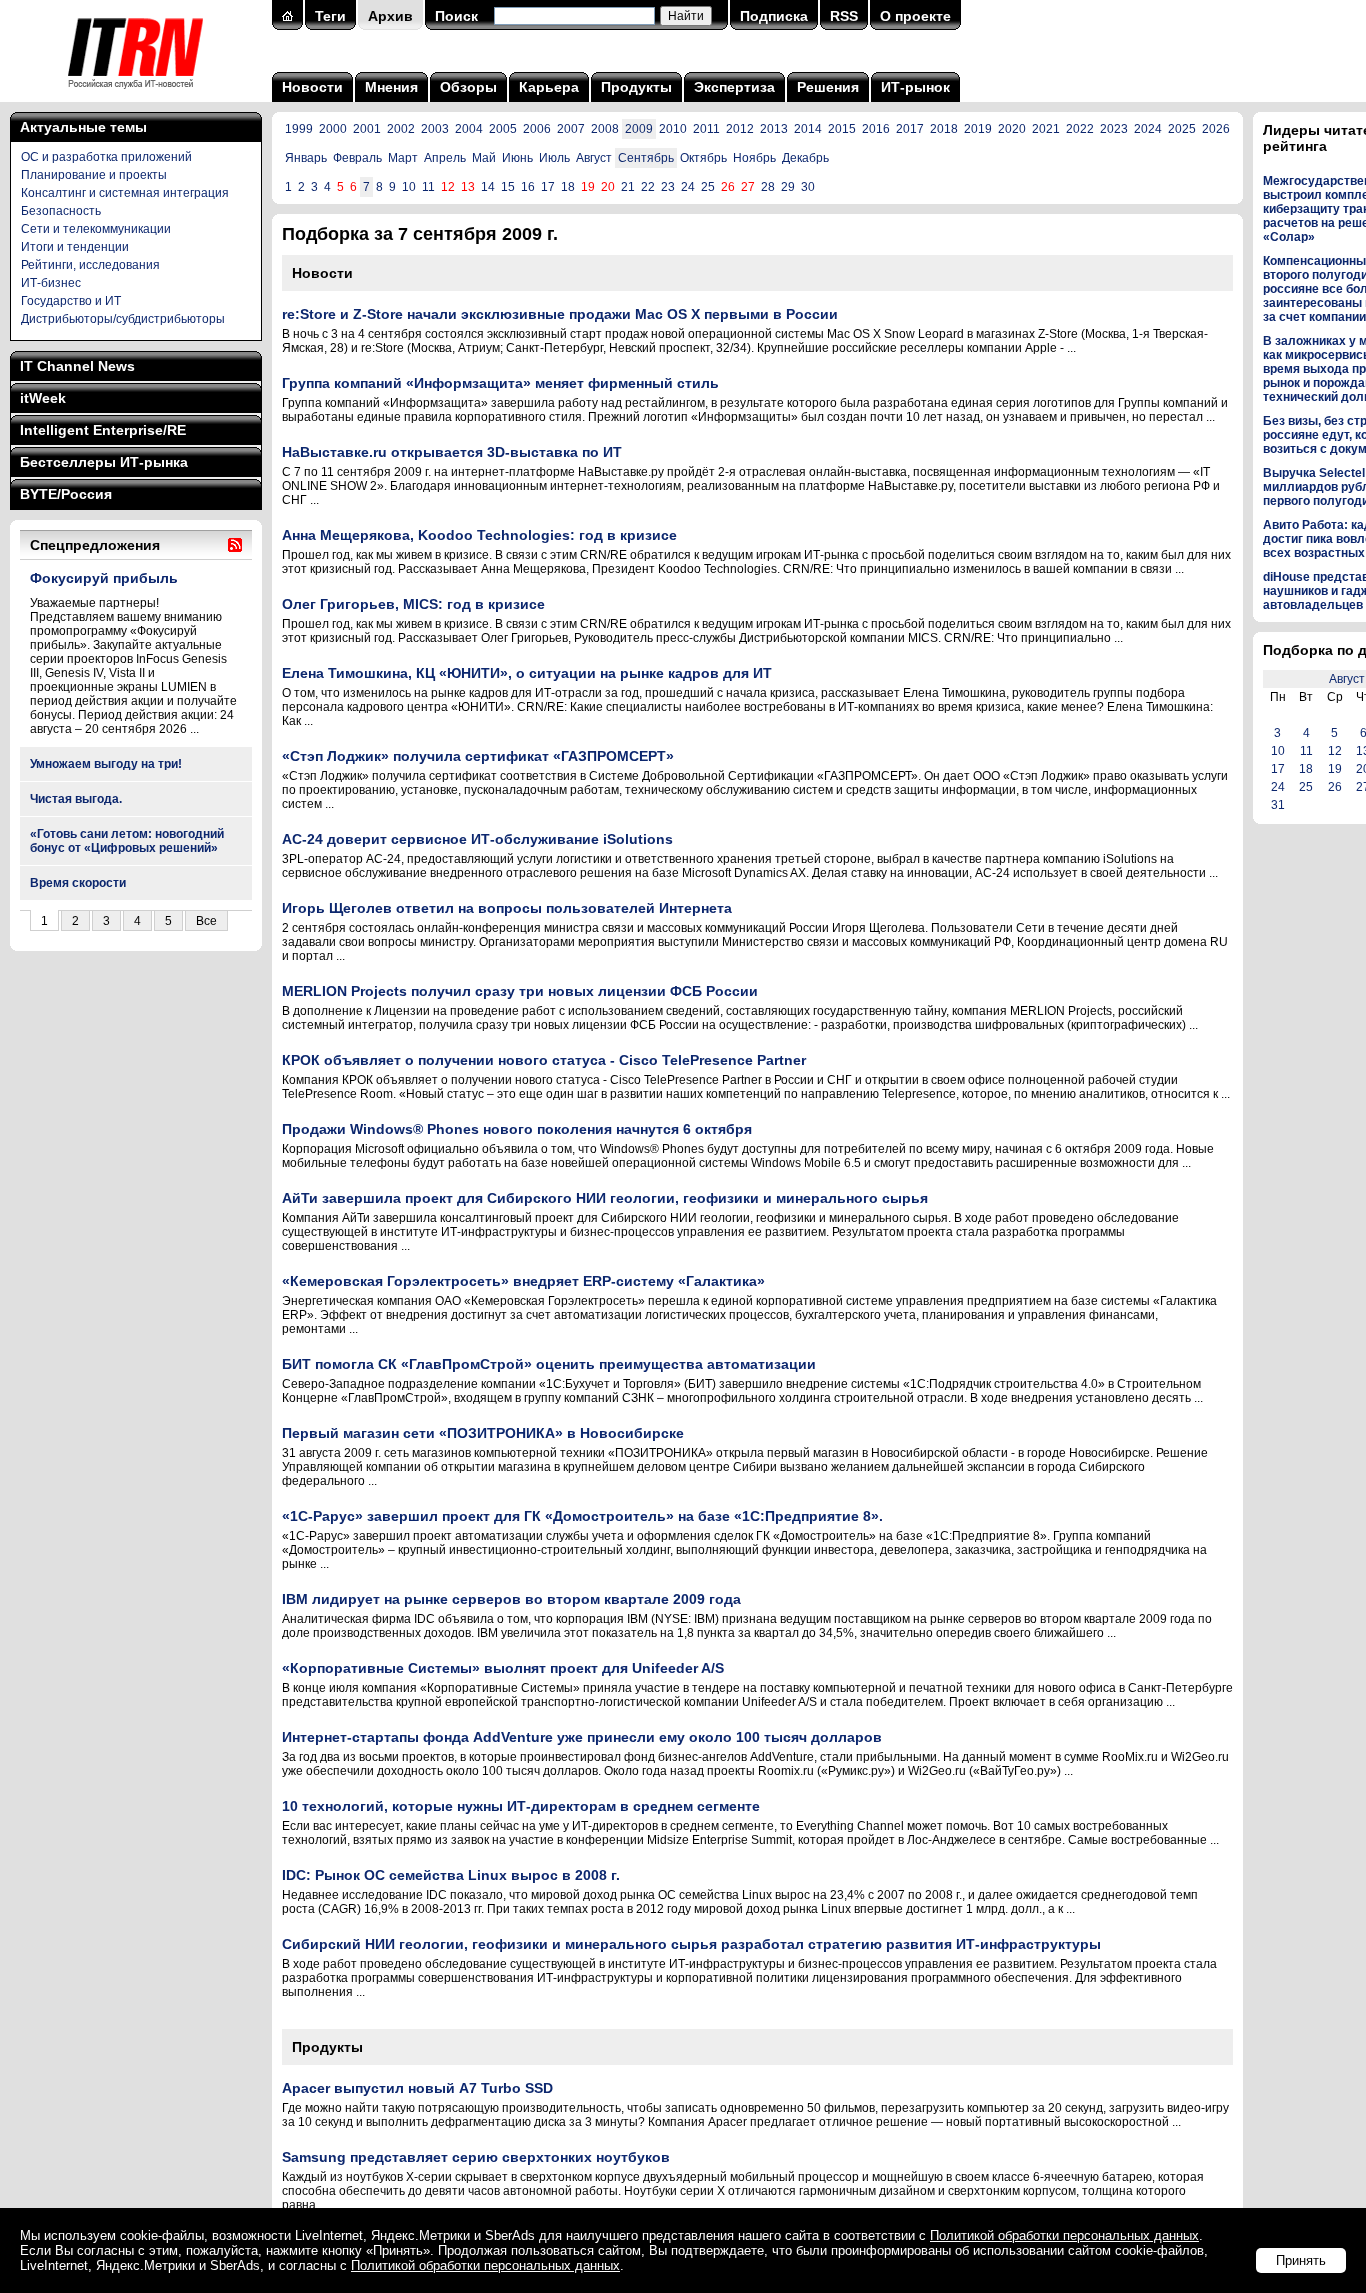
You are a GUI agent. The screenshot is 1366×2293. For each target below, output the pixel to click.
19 (1335, 769)
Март (403, 158)
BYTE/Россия (66, 494)
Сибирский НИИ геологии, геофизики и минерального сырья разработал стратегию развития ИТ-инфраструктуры (691, 1944)
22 (648, 187)
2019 (978, 129)
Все (206, 921)
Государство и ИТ (71, 301)
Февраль (357, 158)
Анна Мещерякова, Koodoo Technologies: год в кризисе (479, 535)
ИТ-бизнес (51, 283)
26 (1335, 787)
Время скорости (78, 883)
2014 (808, 129)
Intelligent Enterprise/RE (103, 430)
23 (668, 187)
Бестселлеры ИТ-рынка (104, 462)
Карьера (549, 87)
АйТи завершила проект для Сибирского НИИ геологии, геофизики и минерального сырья (605, 1198)
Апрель (445, 158)
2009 (639, 129)
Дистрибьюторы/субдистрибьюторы (123, 319)
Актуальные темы (83, 127)
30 (808, 187)
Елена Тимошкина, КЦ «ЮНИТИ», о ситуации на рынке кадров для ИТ (527, 673)
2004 (469, 129)
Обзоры (468, 87)
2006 (537, 129)
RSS (844, 16)
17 (548, 187)
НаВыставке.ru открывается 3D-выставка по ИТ (452, 452)
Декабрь (805, 158)
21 (628, 187)
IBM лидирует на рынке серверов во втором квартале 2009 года (511, 1599)
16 (528, 187)
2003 (435, 129)
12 (1335, 751)
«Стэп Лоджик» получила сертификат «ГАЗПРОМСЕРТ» (478, 756)
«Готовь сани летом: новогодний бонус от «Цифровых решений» (127, 841)
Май (484, 158)
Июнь (517, 158)
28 (768, 187)
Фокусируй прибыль (104, 578)
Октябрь (703, 158)
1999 (299, 129)
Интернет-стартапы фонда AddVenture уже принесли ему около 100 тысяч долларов (582, 1737)
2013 (774, 129)
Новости (312, 87)
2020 (1012, 129)
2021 (1046, 129)
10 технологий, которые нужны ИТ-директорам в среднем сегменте (521, 1806)
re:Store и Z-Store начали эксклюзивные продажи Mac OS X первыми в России (560, 314)
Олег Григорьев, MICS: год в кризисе (413, 604)
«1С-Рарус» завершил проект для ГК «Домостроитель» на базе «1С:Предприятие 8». (582, 1516)
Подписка (774, 16)
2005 (503, 129)
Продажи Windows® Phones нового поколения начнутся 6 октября (517, 1129)
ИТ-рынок (915, 87)
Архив (390, 16)
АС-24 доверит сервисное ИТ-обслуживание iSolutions (477, 839)
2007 (571, 129)
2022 (1080, 129)
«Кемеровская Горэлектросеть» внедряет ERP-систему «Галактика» (523, 1281)
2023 (1114, 129)
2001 (367, 129)
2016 (876, 129)
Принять (1301, 2260)
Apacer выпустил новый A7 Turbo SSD (417, 2088)
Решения (828, 87)
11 (428, 187)
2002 (401, 129)
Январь (306, 158)
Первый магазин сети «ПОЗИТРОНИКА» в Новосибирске (483, 1433)
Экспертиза (734, 87)
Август (594, 158)
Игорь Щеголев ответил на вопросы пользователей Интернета (507, 908)
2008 (605, 129)
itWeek (43, 398)
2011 (706, 129)
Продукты (636, 87)
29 (788, 187)
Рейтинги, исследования (90, 265)
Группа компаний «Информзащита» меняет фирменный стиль (500, 383)
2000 (333, 129)
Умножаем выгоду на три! (106, 764)
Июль (554, 158)
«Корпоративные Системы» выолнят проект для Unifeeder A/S (503, 1668)
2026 (1216, 129)
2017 (910, 129)
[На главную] (135, 95)
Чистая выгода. (76, 799)
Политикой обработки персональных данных (1064, 2235)
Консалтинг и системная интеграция (125, 193)
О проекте (915, 16)
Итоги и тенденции (75, 247)
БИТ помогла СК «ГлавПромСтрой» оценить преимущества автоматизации (549, 1364)
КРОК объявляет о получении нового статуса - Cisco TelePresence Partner (544, 1060)
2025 (1182, 129)
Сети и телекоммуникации (96, 229)
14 (488, 187)
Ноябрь (754, 158)
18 (568, 187)
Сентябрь (646, 158)
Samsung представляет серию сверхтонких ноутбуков (476, 2157)
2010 (673, 129)
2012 (740, 129)
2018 (944, 129)
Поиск (456, 16)
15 (508, 187)
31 (1278, 805)
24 (688, 187)
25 (708, 187)
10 (409, 187)
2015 (842, 129)
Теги (330, 16)
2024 (1148, 129)
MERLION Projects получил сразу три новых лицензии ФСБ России (520, 991)
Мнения (391, 87)
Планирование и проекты (94, 175)
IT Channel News (77, 366)
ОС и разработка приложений (106, 157)
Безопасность (61, 211)
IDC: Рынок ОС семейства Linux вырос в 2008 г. (451, 1875)
